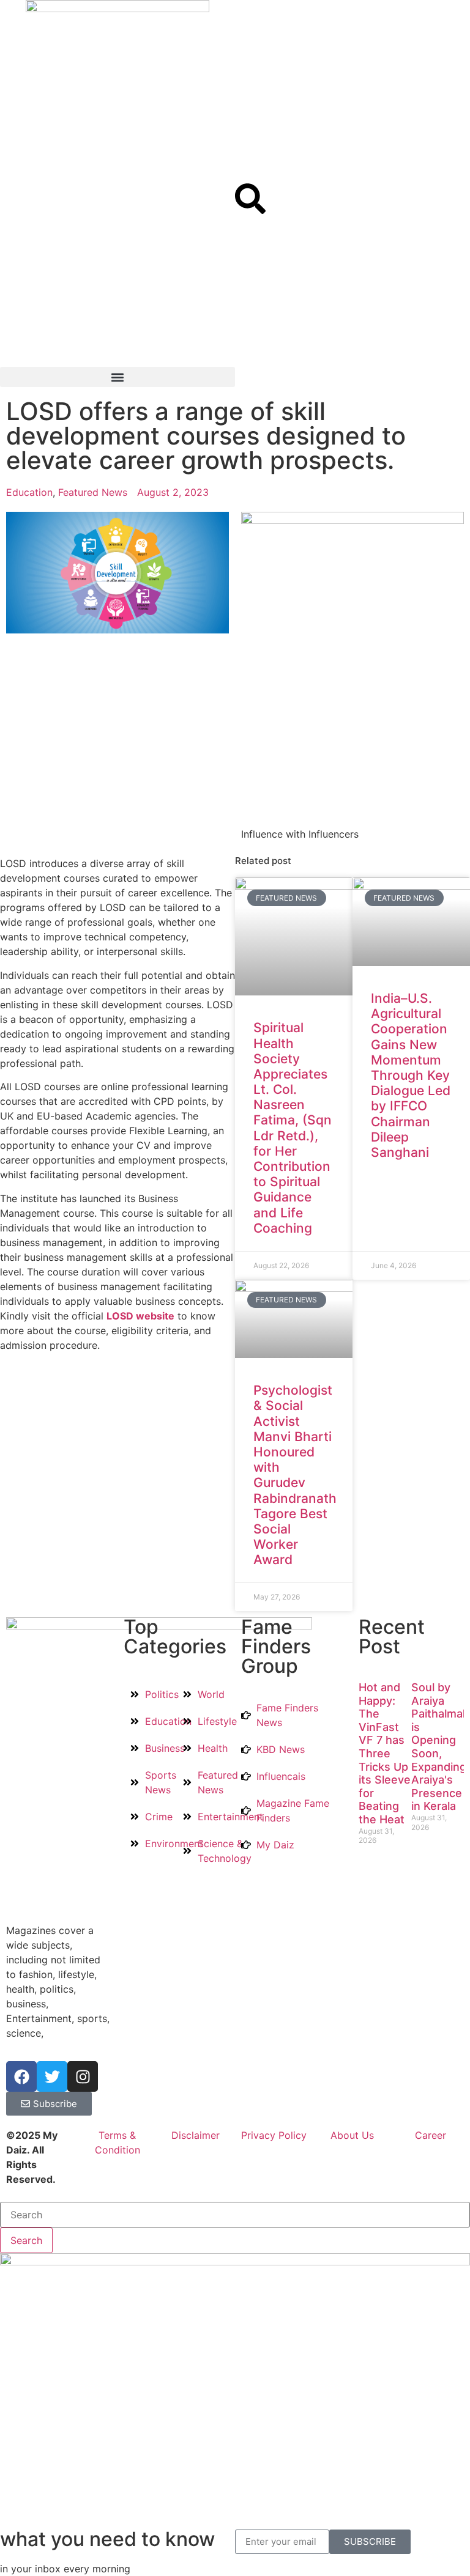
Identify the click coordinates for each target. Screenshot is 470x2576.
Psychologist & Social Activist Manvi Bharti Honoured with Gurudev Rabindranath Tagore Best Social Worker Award (295, 1475)
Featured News (93, 492)
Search (26, 2240)
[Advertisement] (117, 275)
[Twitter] (52, 2076)
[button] (117, 377)
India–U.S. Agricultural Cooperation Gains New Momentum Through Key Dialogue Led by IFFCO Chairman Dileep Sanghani (411, 1075)
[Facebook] (21, 2076)
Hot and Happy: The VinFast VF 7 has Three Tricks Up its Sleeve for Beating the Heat (385, 1753)
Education (29, 492)
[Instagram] (83, 2076)
